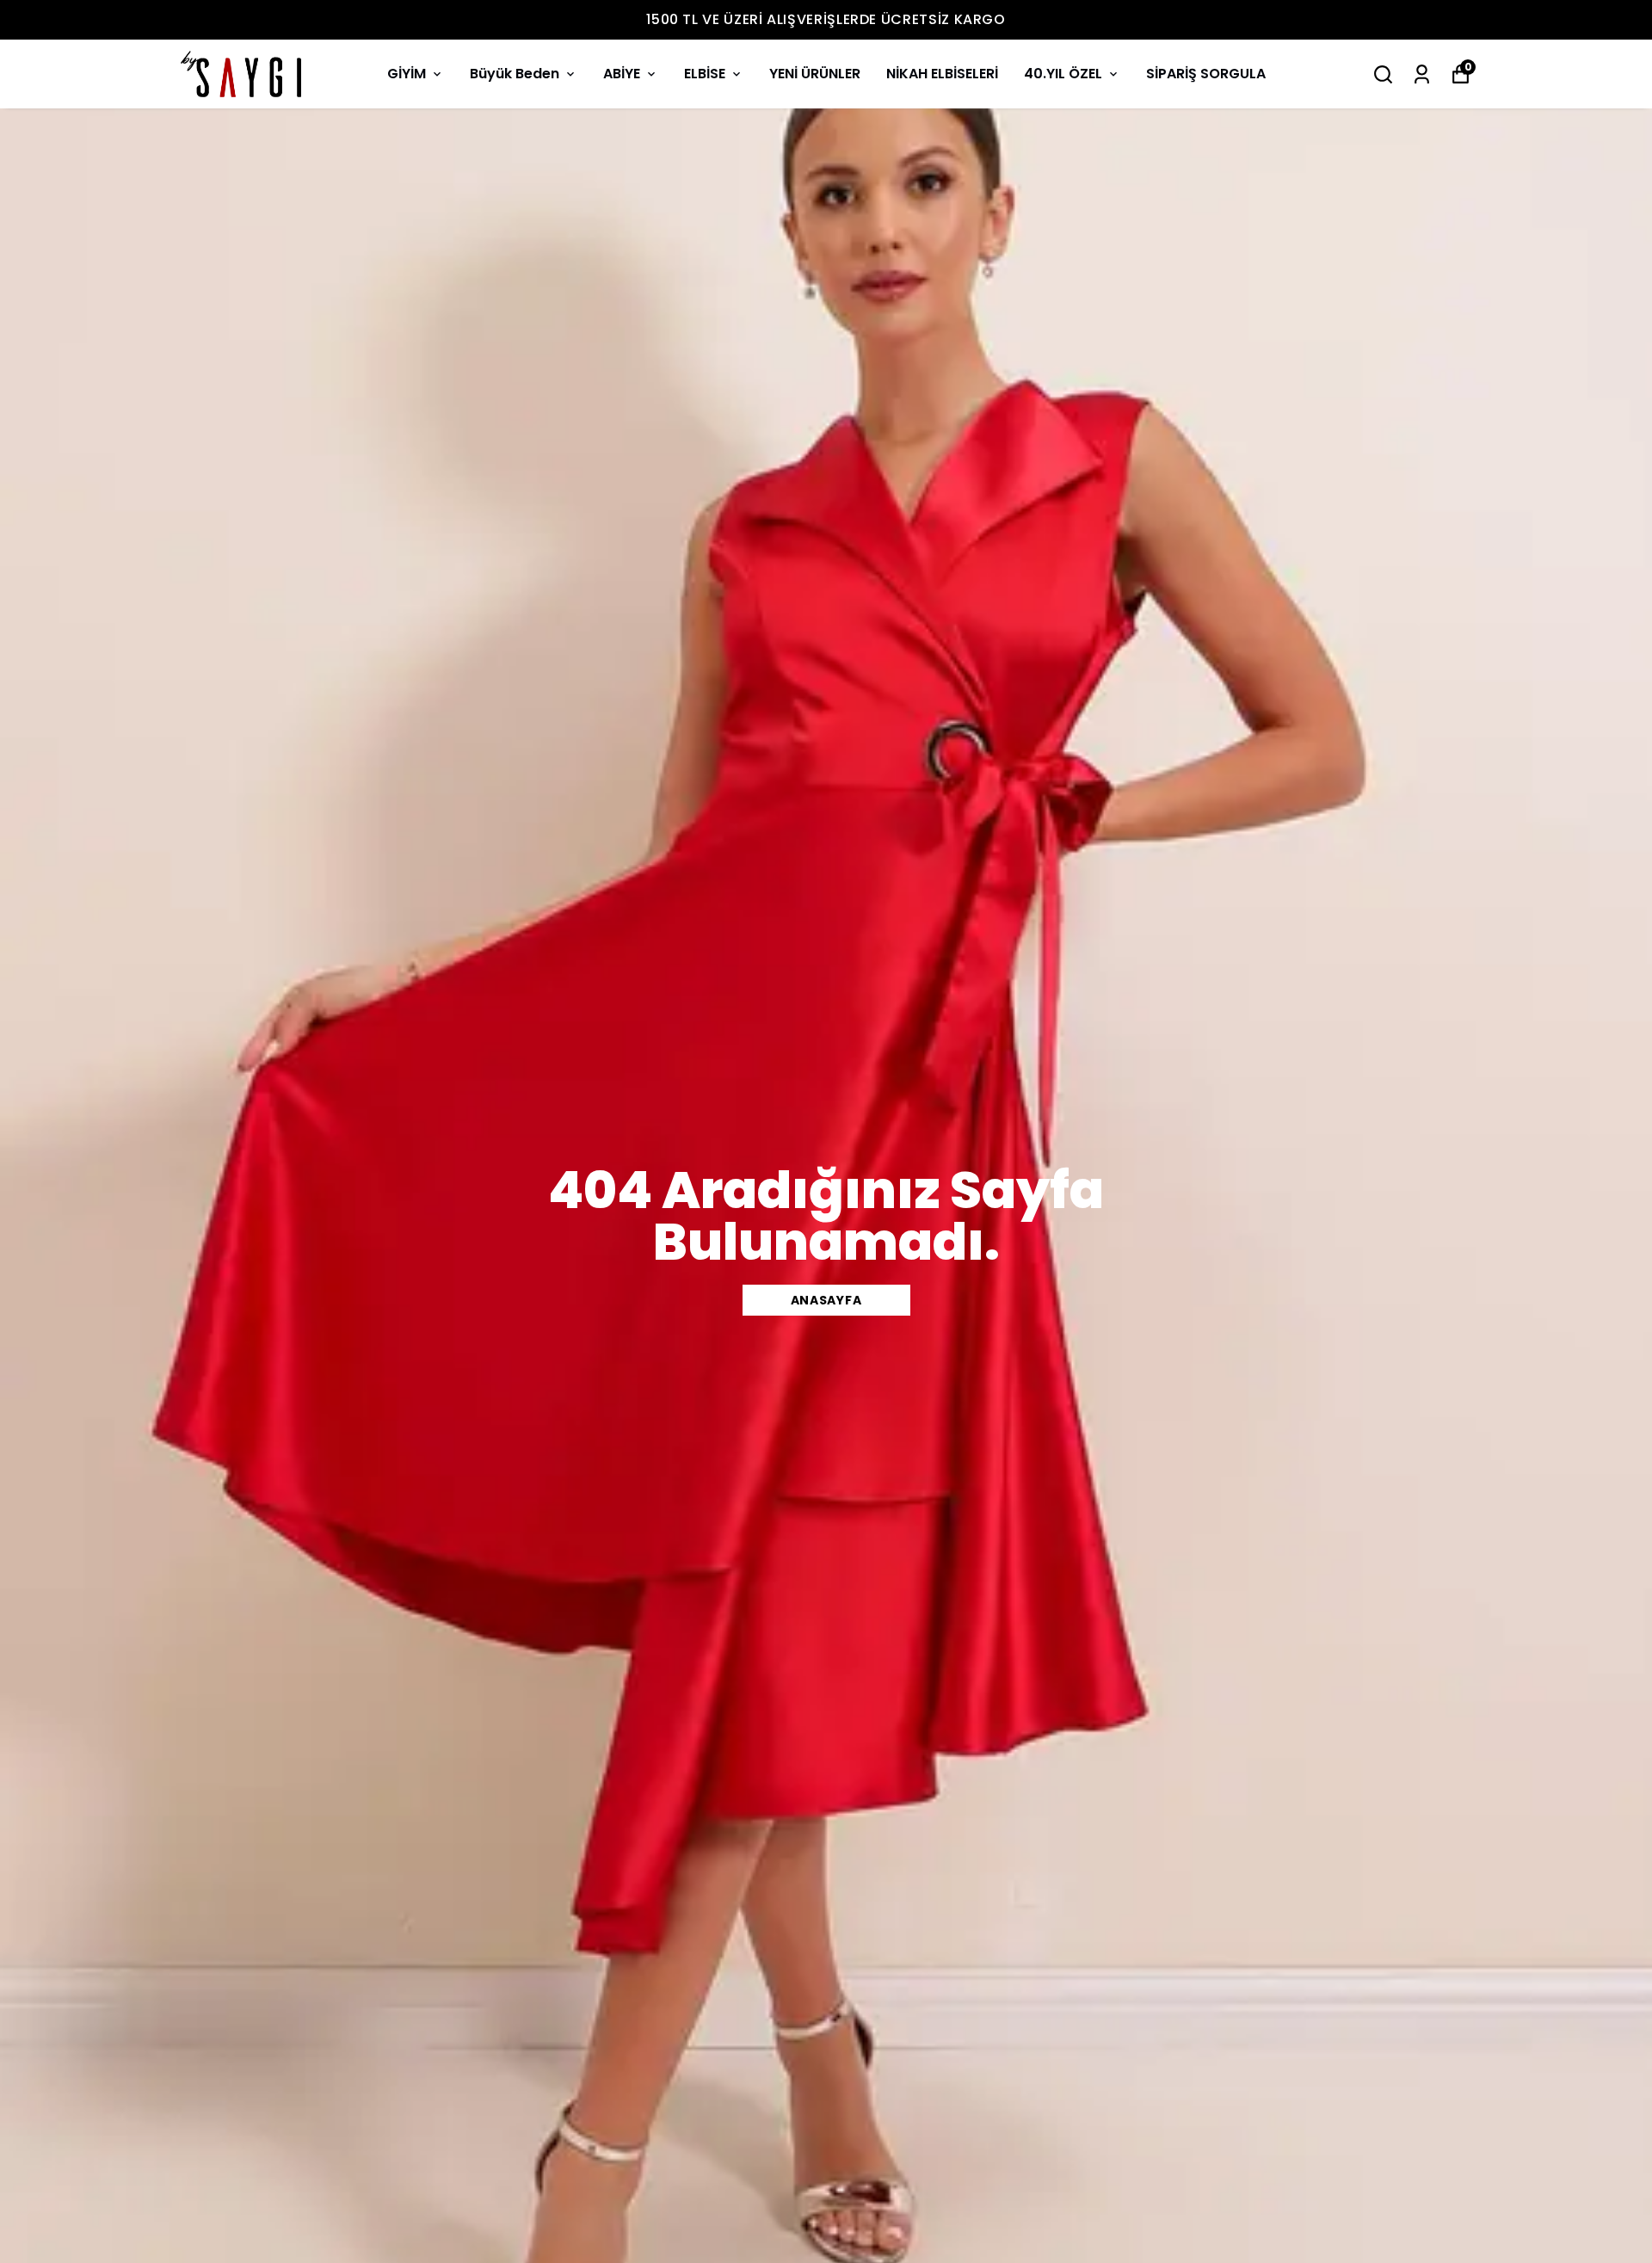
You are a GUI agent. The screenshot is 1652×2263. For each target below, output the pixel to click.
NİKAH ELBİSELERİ (942, 74)
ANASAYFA (826, 1300)
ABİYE (622, 74)
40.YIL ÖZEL (1063, 74)
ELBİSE (705, 74)
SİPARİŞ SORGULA (1206, 74)
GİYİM (407, 74)
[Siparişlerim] (1422, 74)
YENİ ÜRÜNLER (815, 74)
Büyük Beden (515, 74)
